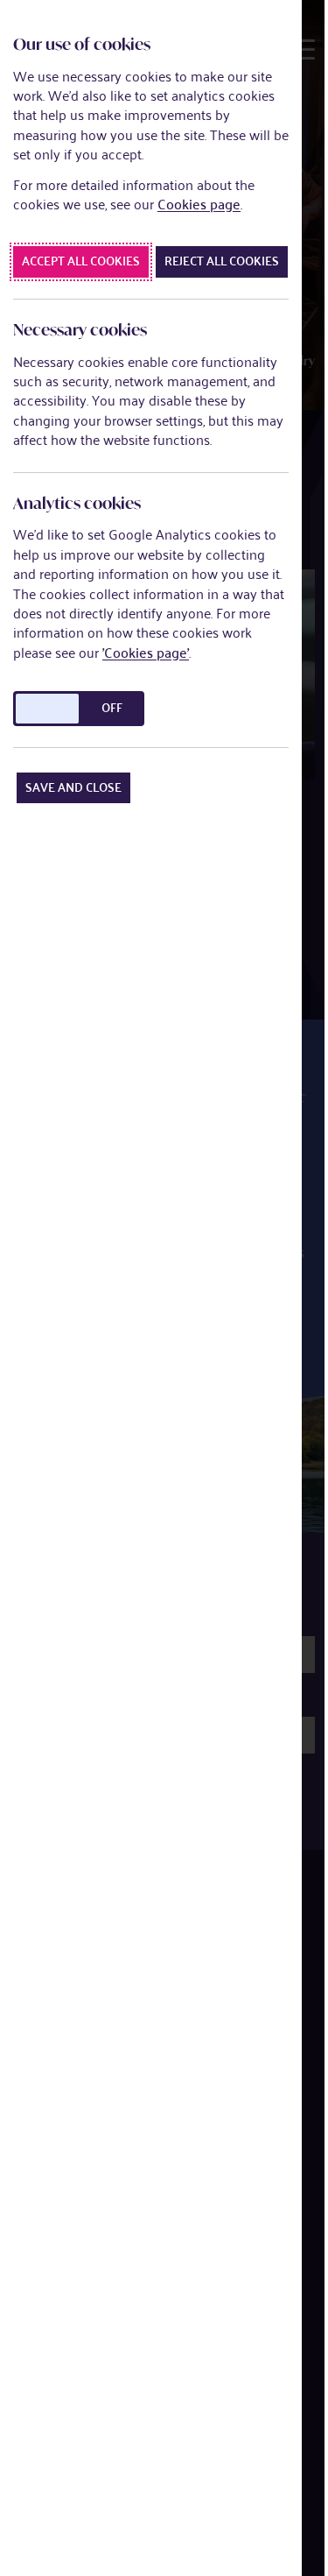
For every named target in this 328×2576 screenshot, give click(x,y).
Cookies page (199, 205)
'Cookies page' (146, 653)
